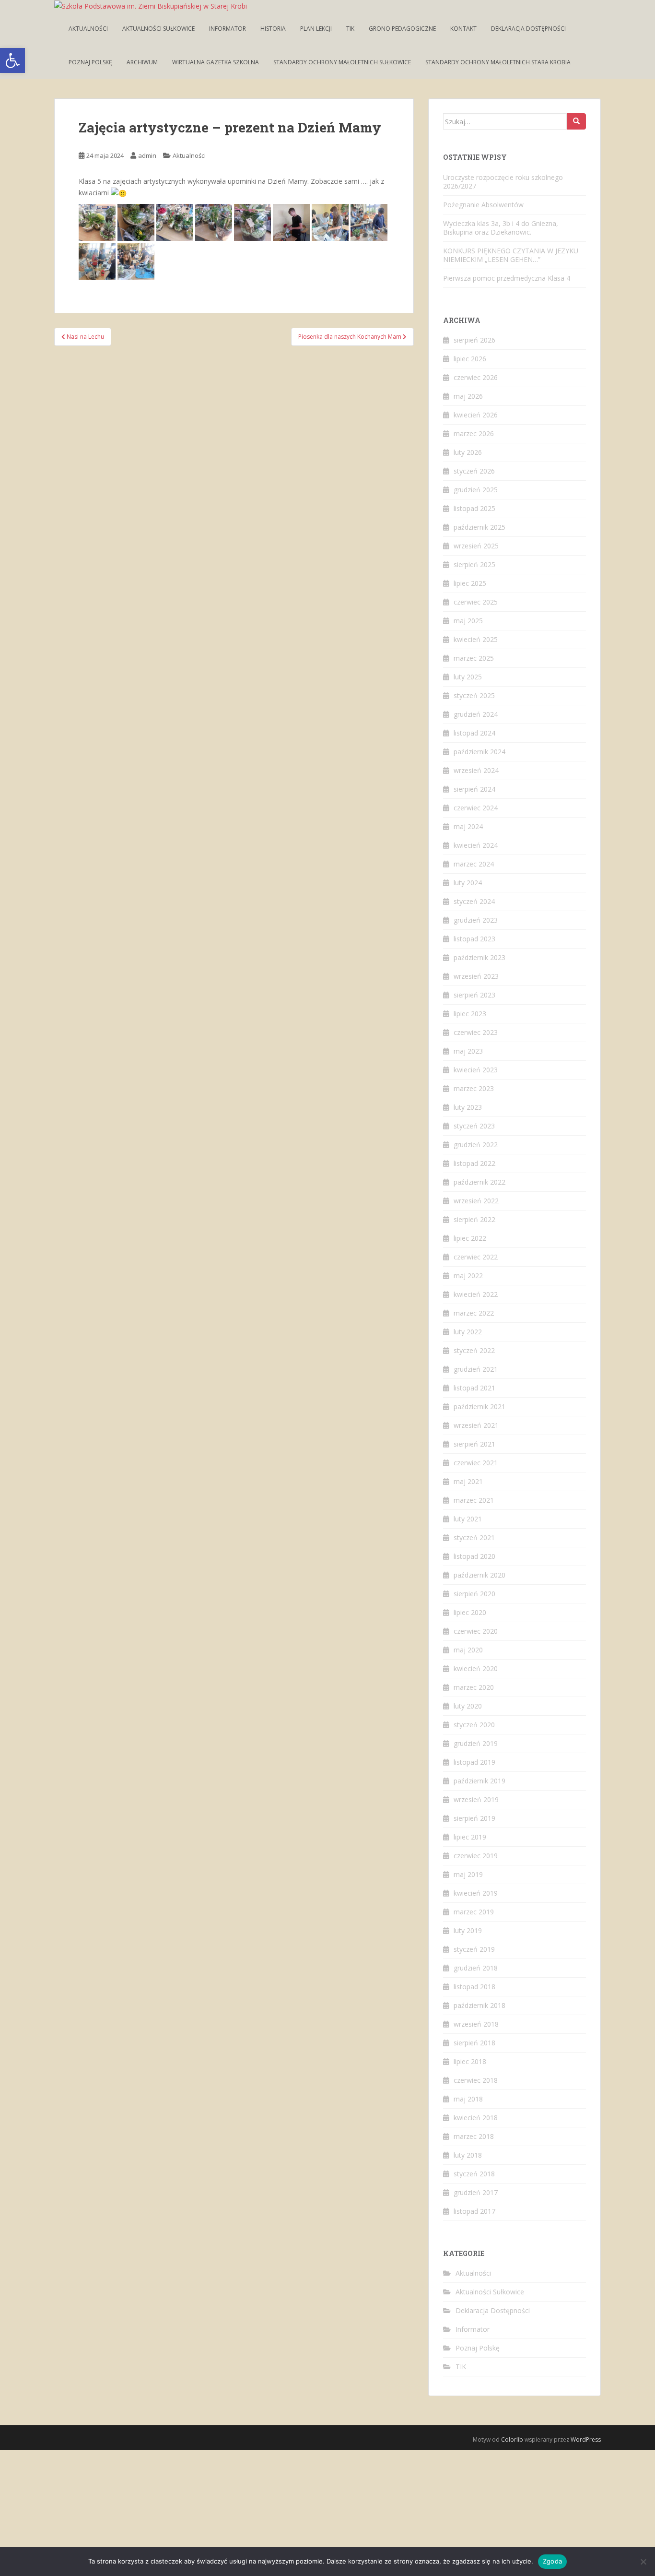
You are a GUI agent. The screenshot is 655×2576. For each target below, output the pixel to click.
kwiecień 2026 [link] (476, 415)
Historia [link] (273, 29)
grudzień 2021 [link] (476, 1369)
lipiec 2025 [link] (470, 583)
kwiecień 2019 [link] (476, 1893)
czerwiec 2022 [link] (476, 1257)
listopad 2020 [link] (474, 1556)
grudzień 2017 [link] (476, 2192)
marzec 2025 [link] (474, 658)
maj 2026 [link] (468, 396)
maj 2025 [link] (468, 621)
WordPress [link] (586, 2439)
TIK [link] (350, 29)
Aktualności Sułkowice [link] (158, 29)
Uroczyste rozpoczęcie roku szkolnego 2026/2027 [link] (503, 182)
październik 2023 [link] (480, 957)
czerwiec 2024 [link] (476, 808)
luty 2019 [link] (468, 1930)
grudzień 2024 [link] (476, 714)
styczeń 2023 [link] (474, 1126)
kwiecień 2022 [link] (476, 1294)
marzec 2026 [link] (474, 433)
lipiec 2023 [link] (470, 1014)
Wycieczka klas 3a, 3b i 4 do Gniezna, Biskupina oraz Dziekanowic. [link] (501, 228)
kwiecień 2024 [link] (476, 845)
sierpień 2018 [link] (474, 2043)
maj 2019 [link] (468, 1874)
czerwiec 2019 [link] (476, 1856)
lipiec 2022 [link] (470, 1238)
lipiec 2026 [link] (470, 359)
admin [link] (147, 155)
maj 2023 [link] (468, 1051)
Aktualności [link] (88, 29)
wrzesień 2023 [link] (476, 976)
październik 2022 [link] (480, 1182)
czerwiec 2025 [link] (476, 602)
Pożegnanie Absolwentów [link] (483, 205)
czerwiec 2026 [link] (476, 377)
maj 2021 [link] (468, 1481)
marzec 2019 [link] (474, 1912)
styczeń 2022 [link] (474, 1350)
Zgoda (552, 2561)
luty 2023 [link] (468, 1107)
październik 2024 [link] (480, 752)
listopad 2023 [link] (474, 939)
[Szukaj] (576, 121)
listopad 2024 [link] (474, 733)
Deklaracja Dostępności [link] (528, 29)
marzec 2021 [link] (474, 1500)
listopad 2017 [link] (474, 2211)
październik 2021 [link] (480, 1407)
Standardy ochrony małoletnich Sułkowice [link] (342, 62)
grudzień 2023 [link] (476, 920)
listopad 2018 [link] (474, 1987)
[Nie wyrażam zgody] (643, 2562)
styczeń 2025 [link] (474, 695)
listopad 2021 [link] (474, 1388)
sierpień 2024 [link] (474, 789)
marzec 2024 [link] (474, 864)
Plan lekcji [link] (316, 29)
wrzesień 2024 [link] (476, 770)
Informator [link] (228, 29)
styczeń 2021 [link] (474, 1537)
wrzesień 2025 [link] (476, 546)
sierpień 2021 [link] (474, 1444)
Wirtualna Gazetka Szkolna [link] (216, 62)
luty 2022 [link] (468, 1332)
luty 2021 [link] (468, 1519)
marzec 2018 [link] (474, 2136)
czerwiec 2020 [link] (476, 1631)
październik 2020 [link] (480, 1575)
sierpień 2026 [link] (474, 340)
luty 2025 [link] (468, 677)
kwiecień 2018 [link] (476, 2118)
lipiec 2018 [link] (470, 2061)
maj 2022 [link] (468, 1276)
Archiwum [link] (142, 62)
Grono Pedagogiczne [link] (402, 29)
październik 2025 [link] (480, 527)
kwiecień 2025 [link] (476, 639)
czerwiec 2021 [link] (476, 1463)
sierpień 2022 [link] (474, 1219)
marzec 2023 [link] (474, 1088)
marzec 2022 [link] (474, 1313)
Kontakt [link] (463, 29)
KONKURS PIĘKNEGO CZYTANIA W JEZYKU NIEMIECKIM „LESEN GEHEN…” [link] (511, 255)
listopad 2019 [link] (474, 1762)
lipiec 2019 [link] (470, 1837)
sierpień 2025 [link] (474, 564)
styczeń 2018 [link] (474, 2174)
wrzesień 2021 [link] (476, 1425)
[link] (12, 60)
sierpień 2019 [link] (474, 1818)
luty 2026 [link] (468, 452)
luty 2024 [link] (468, 883)
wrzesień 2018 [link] (476, 2024)
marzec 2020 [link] (474, 1687)
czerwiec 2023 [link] (476, 1032)
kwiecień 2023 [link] (476, 1070)
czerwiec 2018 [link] (476, 2080)
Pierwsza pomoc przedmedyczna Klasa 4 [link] (507, 278)
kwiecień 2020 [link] (476, 1668)
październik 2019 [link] (480, 1781)
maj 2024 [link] (468, 826)
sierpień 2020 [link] (474, 1594)
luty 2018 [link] (468, 2155)
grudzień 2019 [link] (476, 1743)
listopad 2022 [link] (474, 1163)
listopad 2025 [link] (474, 508)
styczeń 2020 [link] (474, 1725)
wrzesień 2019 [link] (476, 1799)
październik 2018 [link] (480, 2005)
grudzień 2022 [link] (476, 1145)
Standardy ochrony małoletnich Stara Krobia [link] (498, 62)
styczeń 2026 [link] (474, 471)
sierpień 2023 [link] (474, 995)
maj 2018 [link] (468, 2099)
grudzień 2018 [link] (476, 1968)
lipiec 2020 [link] (470, 1612)
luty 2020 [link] (468, 1706)
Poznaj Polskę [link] (90, 62)
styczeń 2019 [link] (474, 1949)
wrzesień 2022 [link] (476, 1201)
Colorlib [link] (512, 2439)
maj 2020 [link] (468, 1650)
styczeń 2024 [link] (474, 901)
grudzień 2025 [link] (476, 490)
